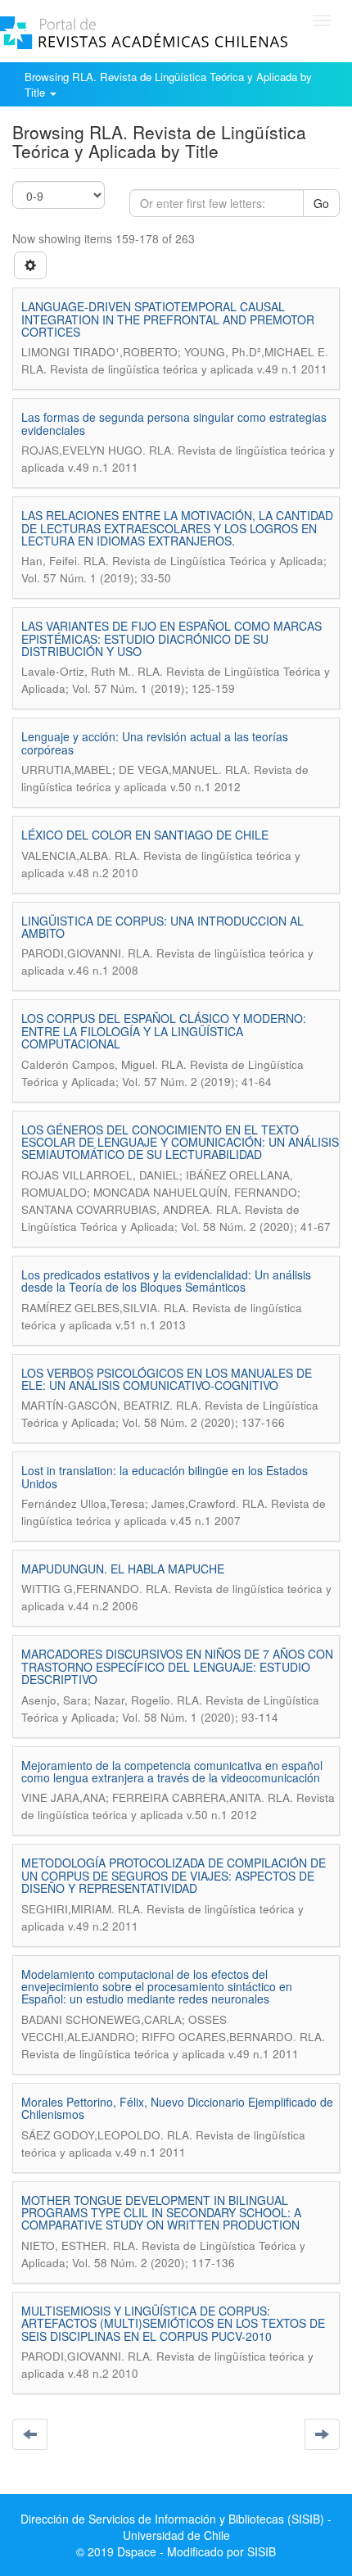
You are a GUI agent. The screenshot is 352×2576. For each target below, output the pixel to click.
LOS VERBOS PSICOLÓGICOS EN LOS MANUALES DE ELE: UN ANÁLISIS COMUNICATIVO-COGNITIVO (167, 1379)
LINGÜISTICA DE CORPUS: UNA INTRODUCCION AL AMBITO (162, 927)
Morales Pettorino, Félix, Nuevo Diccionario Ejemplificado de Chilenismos (177, 2108)
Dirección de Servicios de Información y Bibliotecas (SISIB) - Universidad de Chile (176, 2527)
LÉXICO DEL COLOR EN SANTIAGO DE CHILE (145, 835)
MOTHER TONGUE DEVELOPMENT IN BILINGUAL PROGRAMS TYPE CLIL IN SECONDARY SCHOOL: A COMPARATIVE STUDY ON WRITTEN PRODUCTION (161, 2213)
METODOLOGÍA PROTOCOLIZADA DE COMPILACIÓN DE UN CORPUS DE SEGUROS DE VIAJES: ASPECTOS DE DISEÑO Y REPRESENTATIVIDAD (174, 1875)
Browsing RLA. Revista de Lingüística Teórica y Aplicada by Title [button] (168, 84)
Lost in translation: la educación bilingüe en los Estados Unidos (165, 1476)
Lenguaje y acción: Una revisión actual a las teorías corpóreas (155, 742)
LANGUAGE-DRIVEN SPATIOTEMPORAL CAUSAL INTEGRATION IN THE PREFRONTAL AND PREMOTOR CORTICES (168, 319)
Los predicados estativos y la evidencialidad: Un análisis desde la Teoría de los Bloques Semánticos (166, 1281)
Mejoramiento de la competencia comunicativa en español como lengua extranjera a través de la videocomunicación (172, 1771)
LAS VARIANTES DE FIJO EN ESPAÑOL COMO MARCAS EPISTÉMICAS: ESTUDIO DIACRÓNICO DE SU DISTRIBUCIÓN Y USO (171, 638)
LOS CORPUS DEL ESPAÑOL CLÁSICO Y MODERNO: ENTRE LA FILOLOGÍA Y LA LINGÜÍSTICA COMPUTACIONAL (164, 1031)
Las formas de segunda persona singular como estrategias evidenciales (174, 423)
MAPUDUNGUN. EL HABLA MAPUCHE (123, 1569)
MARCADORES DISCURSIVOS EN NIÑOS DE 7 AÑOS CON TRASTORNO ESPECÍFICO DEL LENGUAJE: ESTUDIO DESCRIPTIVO (177, 1666)
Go (321, 203)
